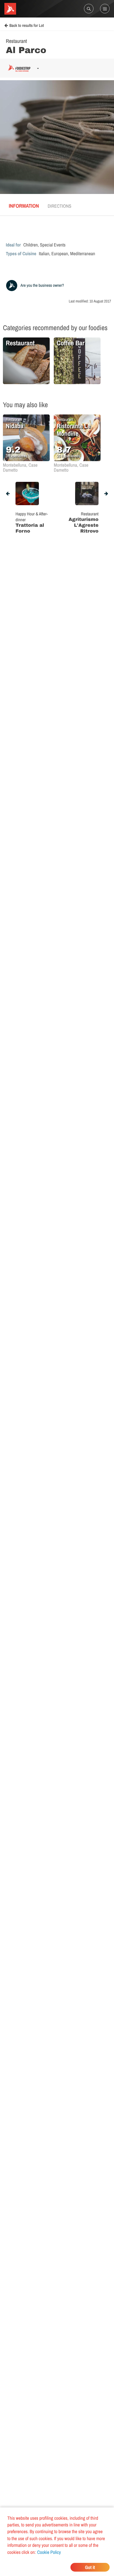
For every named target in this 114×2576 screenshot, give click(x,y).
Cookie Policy (49, 2552)
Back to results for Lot (27, 26)
